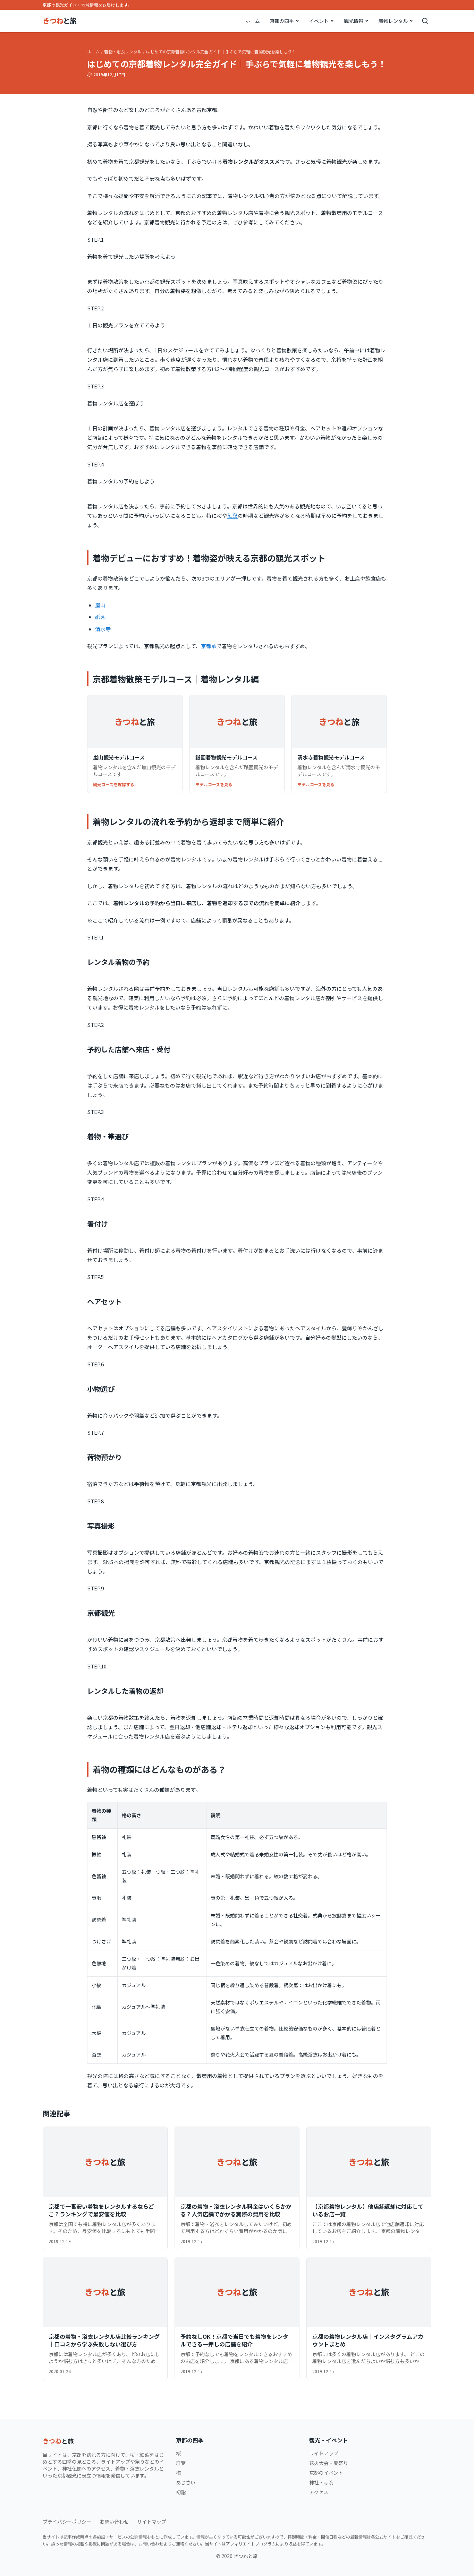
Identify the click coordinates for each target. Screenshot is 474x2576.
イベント (319, 21)
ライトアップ (324, 2453)
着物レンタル (393, 21)
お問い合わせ (114, 2522)
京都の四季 (282, 21)
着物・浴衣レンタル (123, 52)
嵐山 (100, 605)
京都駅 (209, 646)
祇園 (100, 617)
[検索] (425, 21)
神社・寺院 (321, 2482)
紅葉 (232, 516)
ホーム (253, 21)
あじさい (186, 2482)
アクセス (319, 2492)
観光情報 (354, 21)
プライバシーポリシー (67, 2522)
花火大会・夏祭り (329, 2463)
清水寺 (103, 629)
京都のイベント (326, 2473)
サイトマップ (152, 2522)
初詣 (181, 2492)
